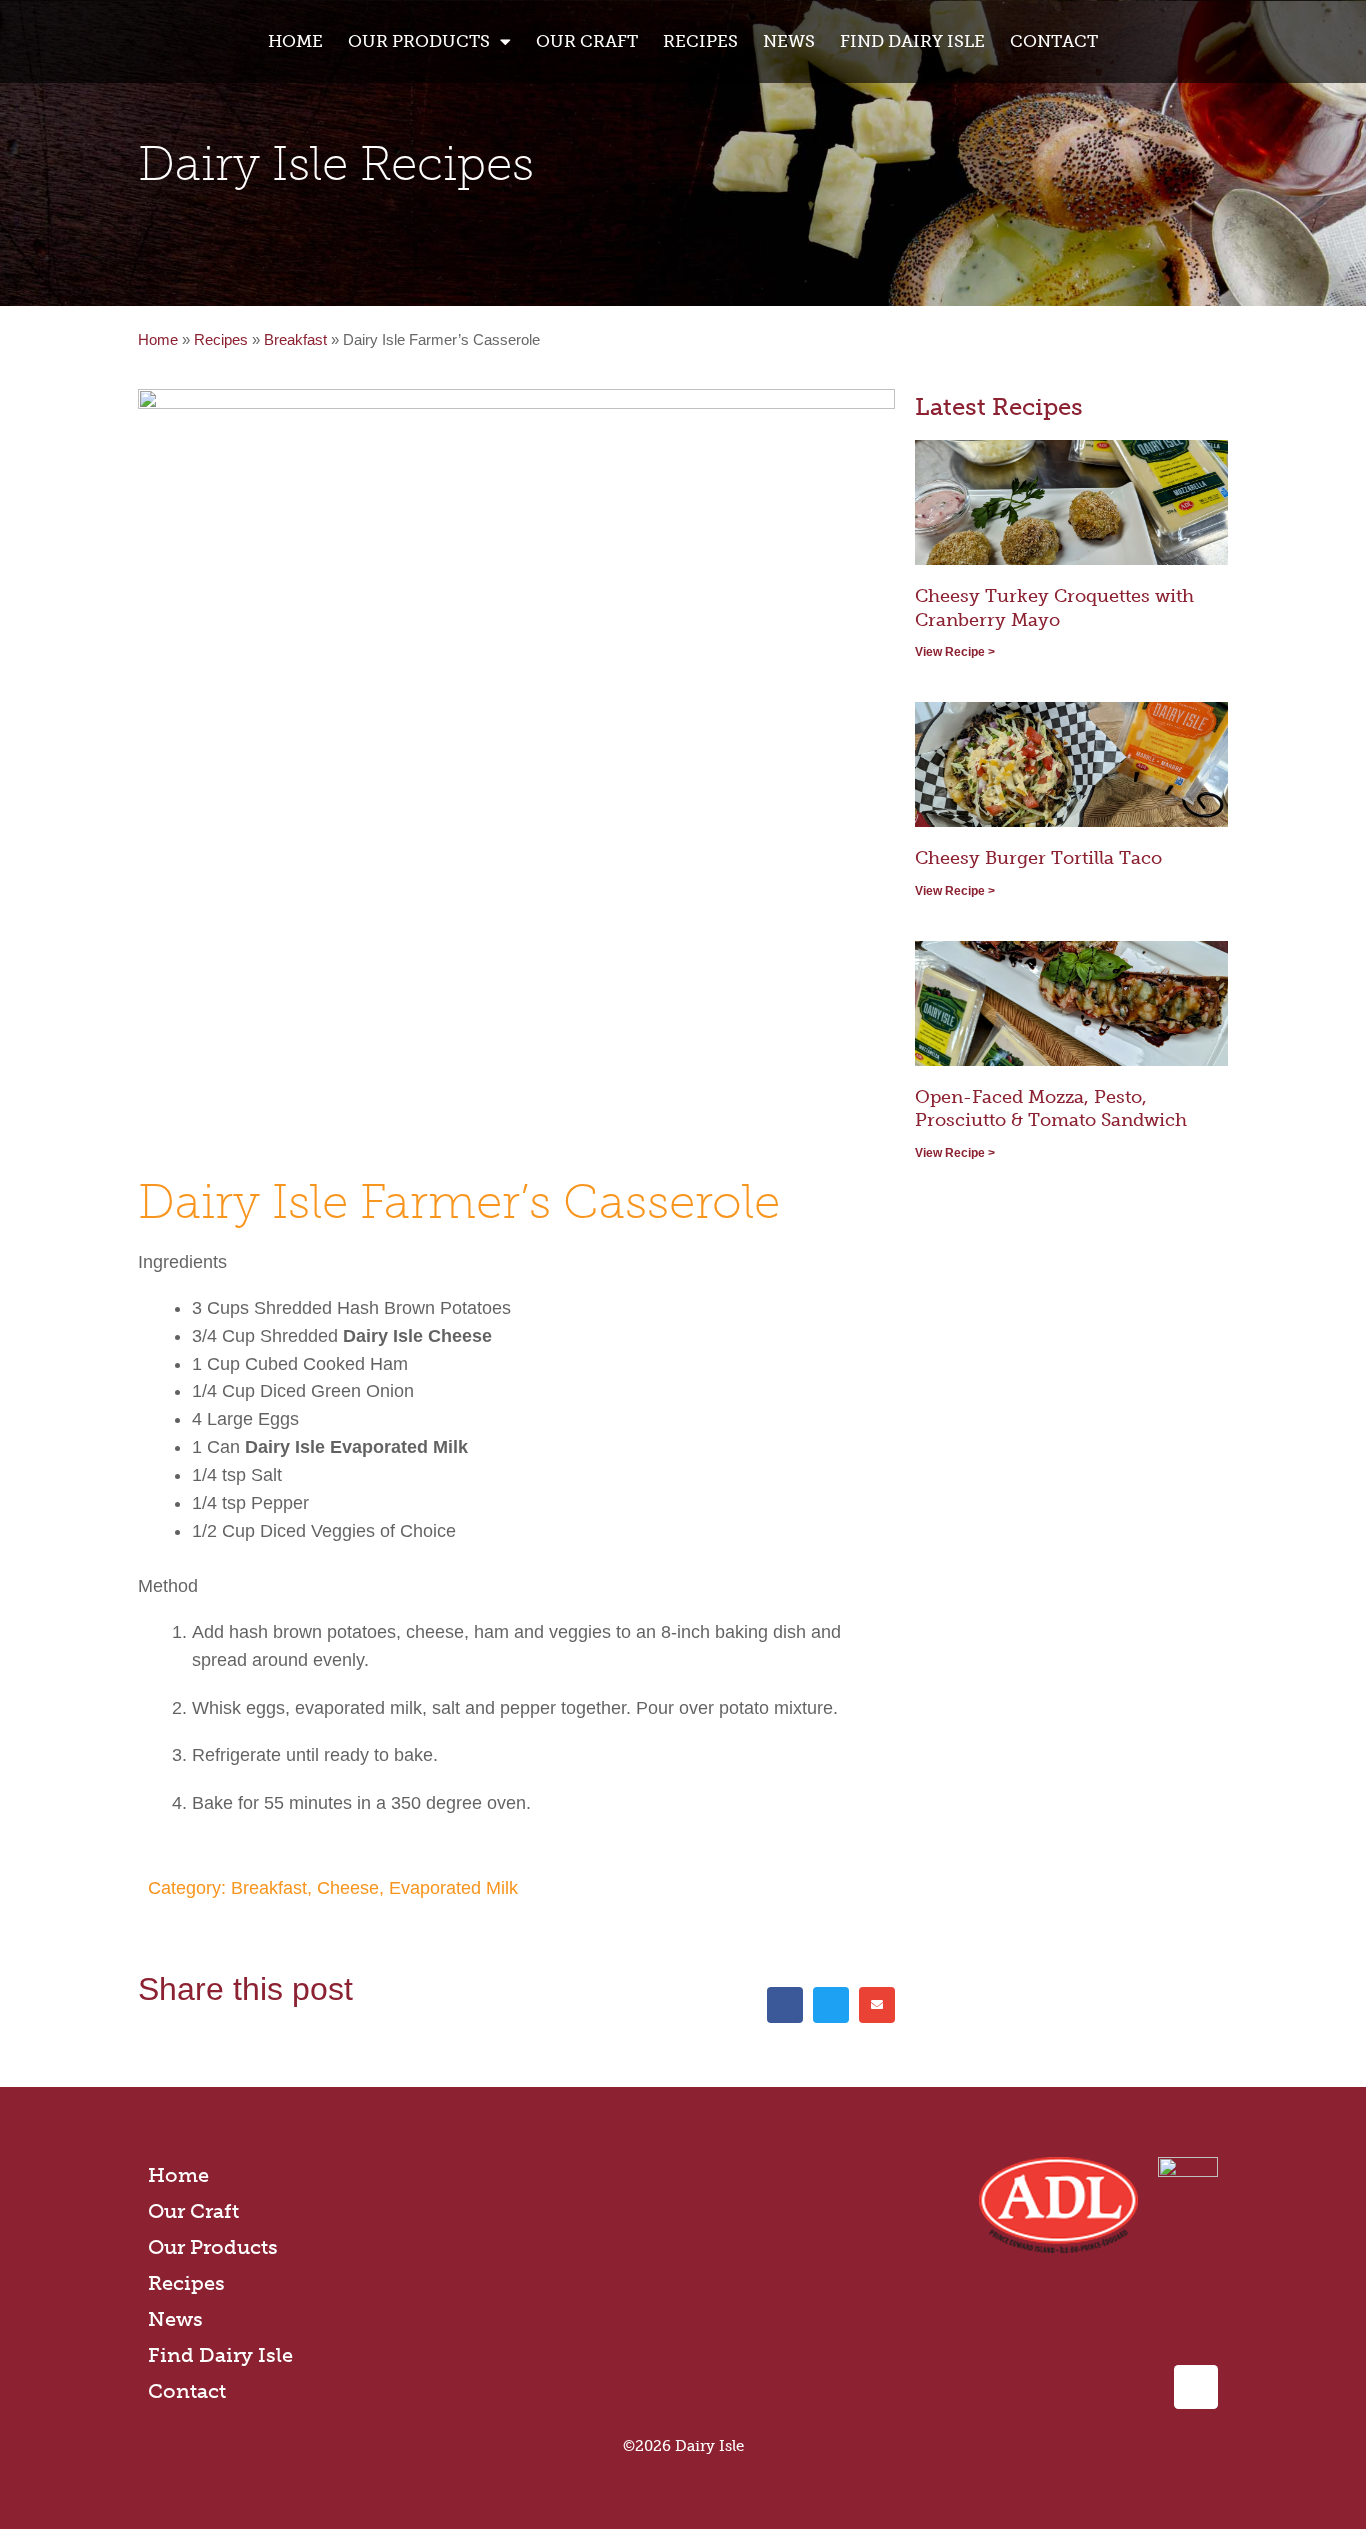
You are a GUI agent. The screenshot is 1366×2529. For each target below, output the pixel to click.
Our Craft (587, 41)
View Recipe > (955, 652)
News (789, 41)
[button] (785, 2005)
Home (295, 41)
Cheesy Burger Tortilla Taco (1038, 858)
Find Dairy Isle (912, 41)
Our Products (213, 2247)
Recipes (700, 41)
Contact (1054, 41)
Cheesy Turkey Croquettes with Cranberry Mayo (1054, 607)
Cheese (348, 1888)
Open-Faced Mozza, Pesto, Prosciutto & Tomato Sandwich (1051, 1108)
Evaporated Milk (453, 1888)
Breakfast (295, 339)
